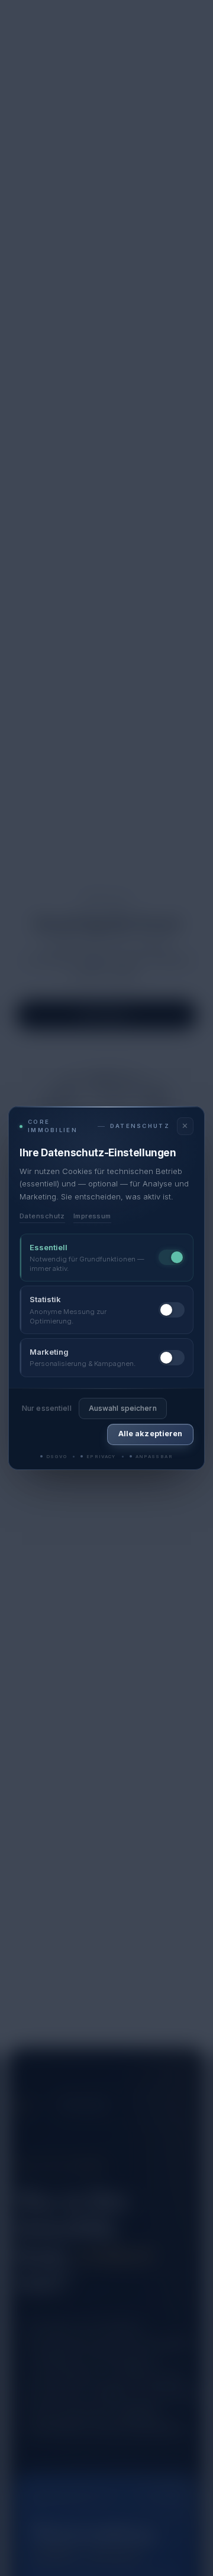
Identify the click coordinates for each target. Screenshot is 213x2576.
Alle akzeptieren (150, 1434)
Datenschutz (42, 1216)
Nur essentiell (47, 1408)
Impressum (92, 1216)
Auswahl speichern (123, 1408)
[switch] (172, 1257)
